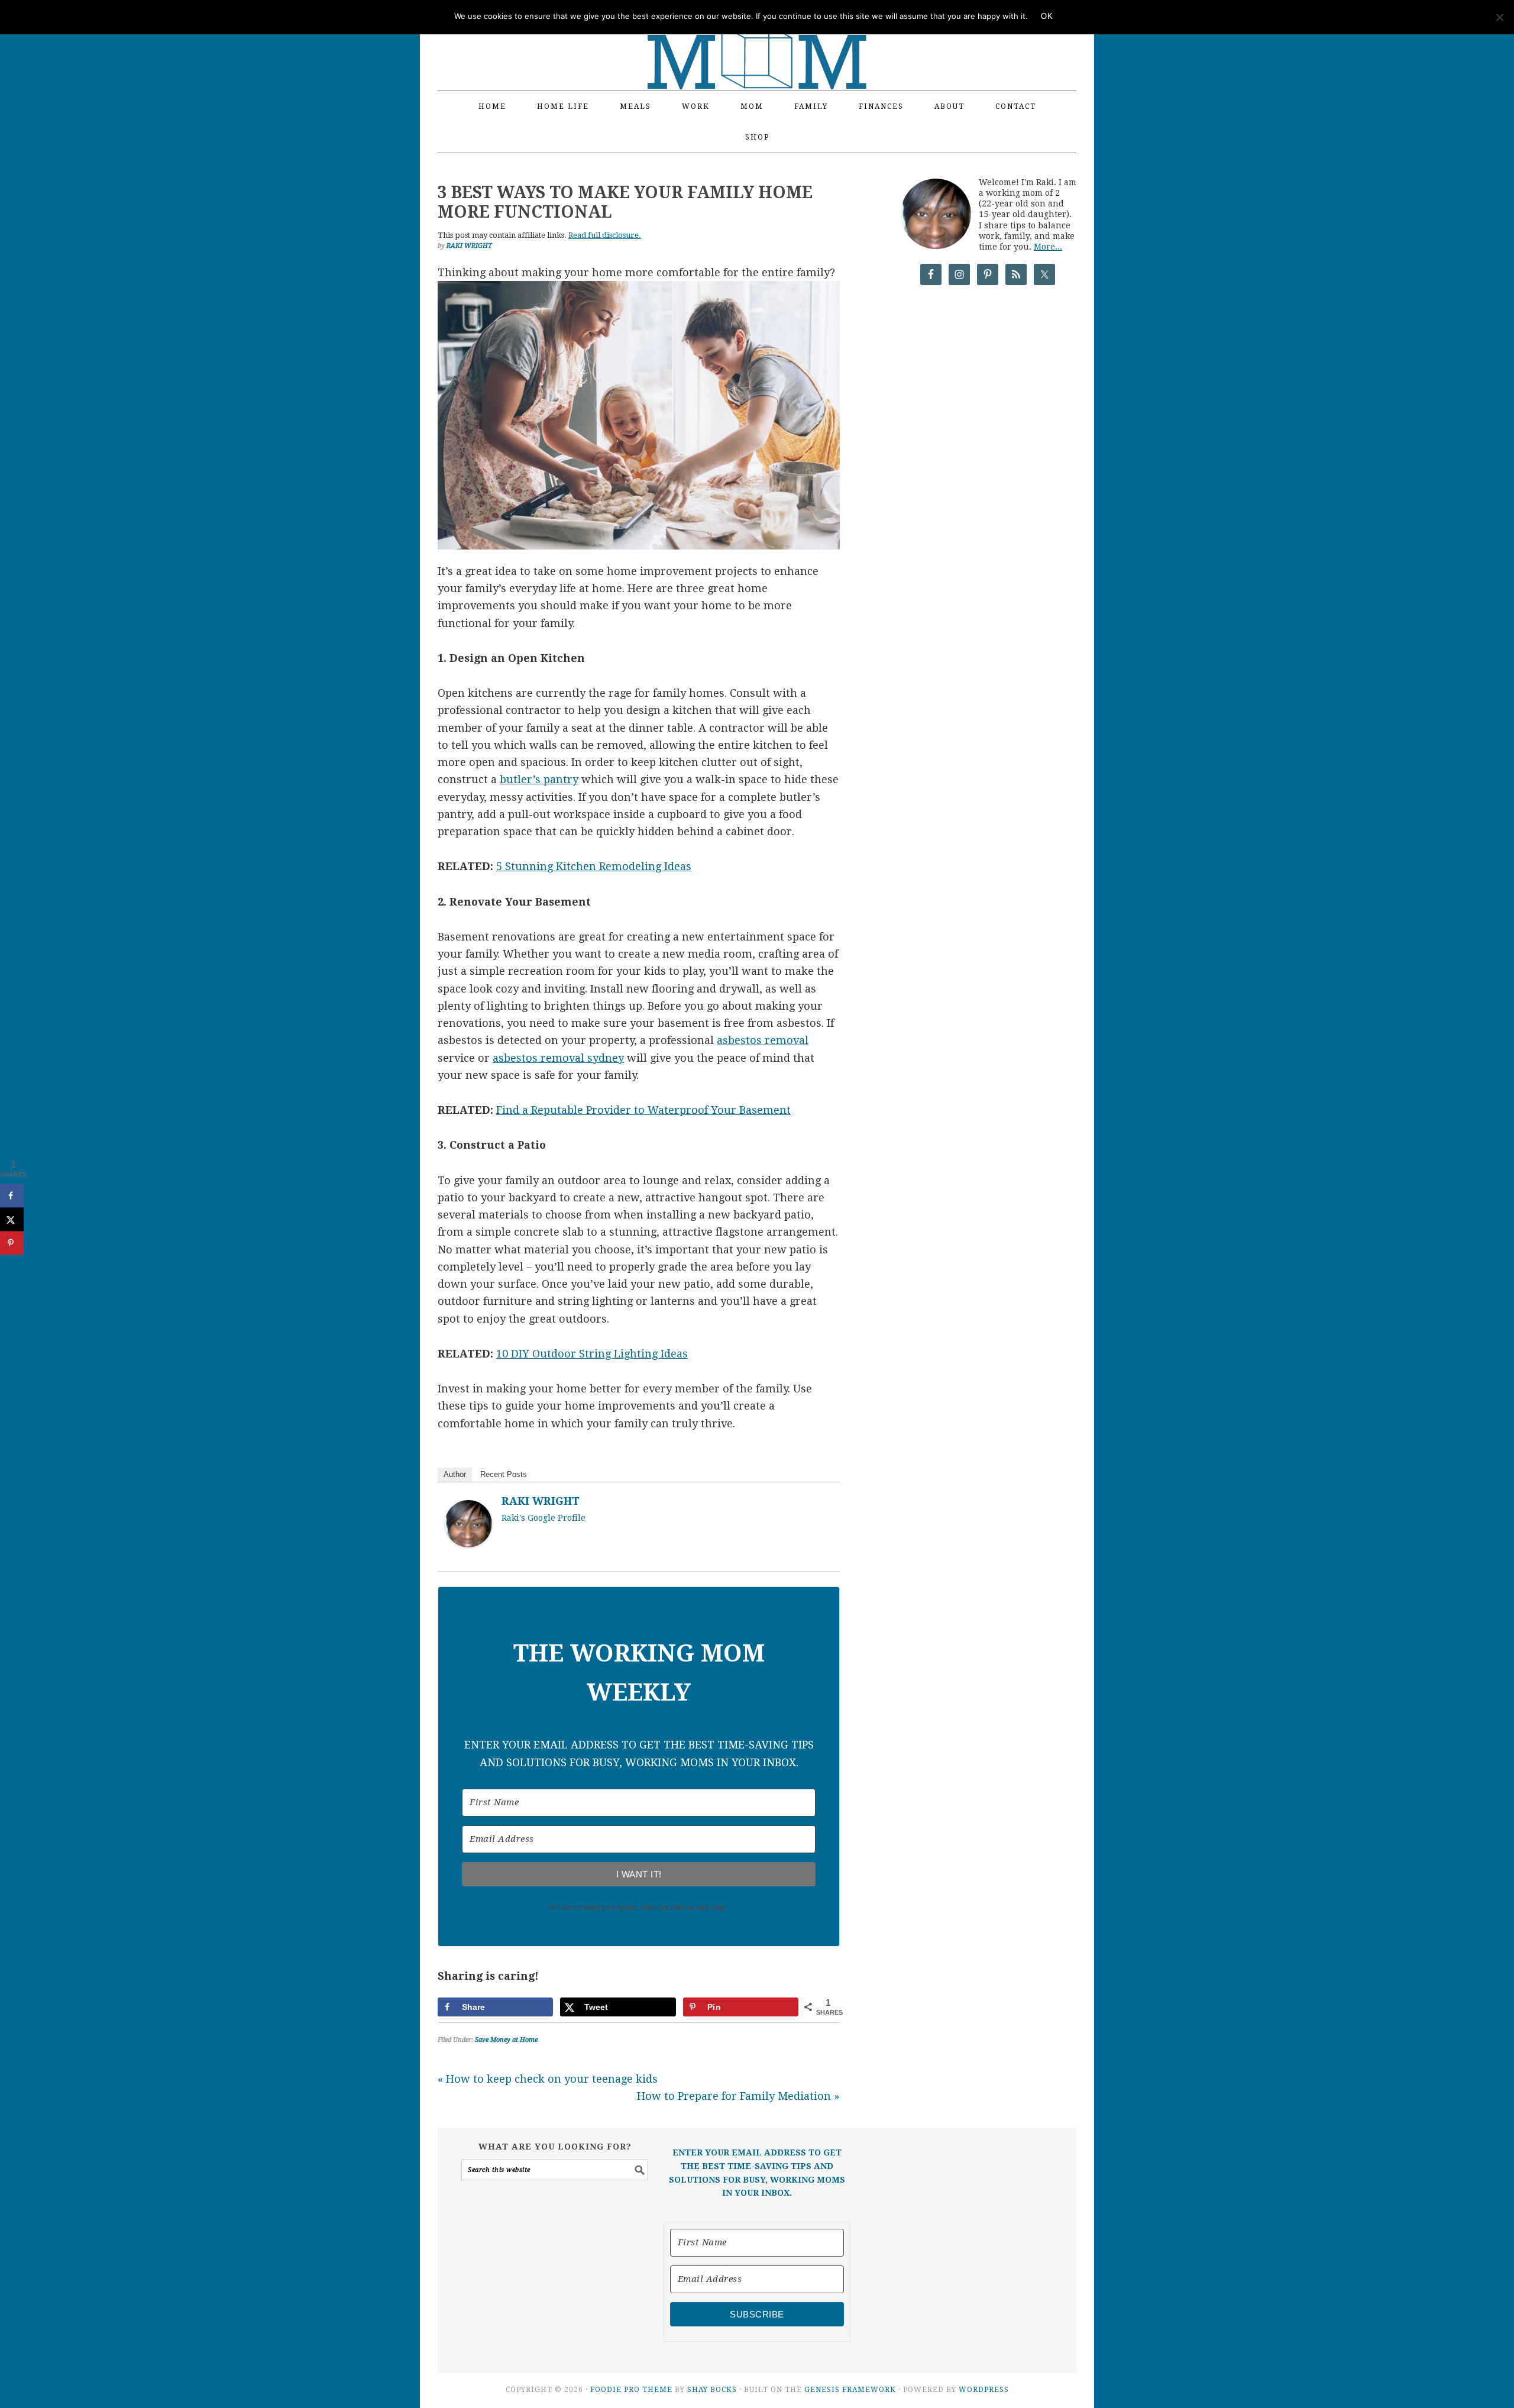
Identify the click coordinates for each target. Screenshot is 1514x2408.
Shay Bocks (712, 2390)
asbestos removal (763, 1040)
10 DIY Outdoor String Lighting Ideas (592, 1354)
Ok (1047, 16)
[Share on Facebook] (12, 1196)
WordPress (984, 2390)
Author (455, 1474)
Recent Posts (504, 1474)
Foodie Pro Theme (631, 2390)
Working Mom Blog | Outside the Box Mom (757, 38)
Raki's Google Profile (544, 1518)
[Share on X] (12, 1220)
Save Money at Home (506, 2040)
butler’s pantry (539, 779)
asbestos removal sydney (558, 1058)
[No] (1499, 17)
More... (1048, 247)
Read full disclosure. (605, 235)
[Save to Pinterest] (12, 1243)
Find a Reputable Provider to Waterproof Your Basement (643, 1110)
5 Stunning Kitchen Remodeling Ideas (594, 866)
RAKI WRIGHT (541, 1501)
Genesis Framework (850, 2390)
